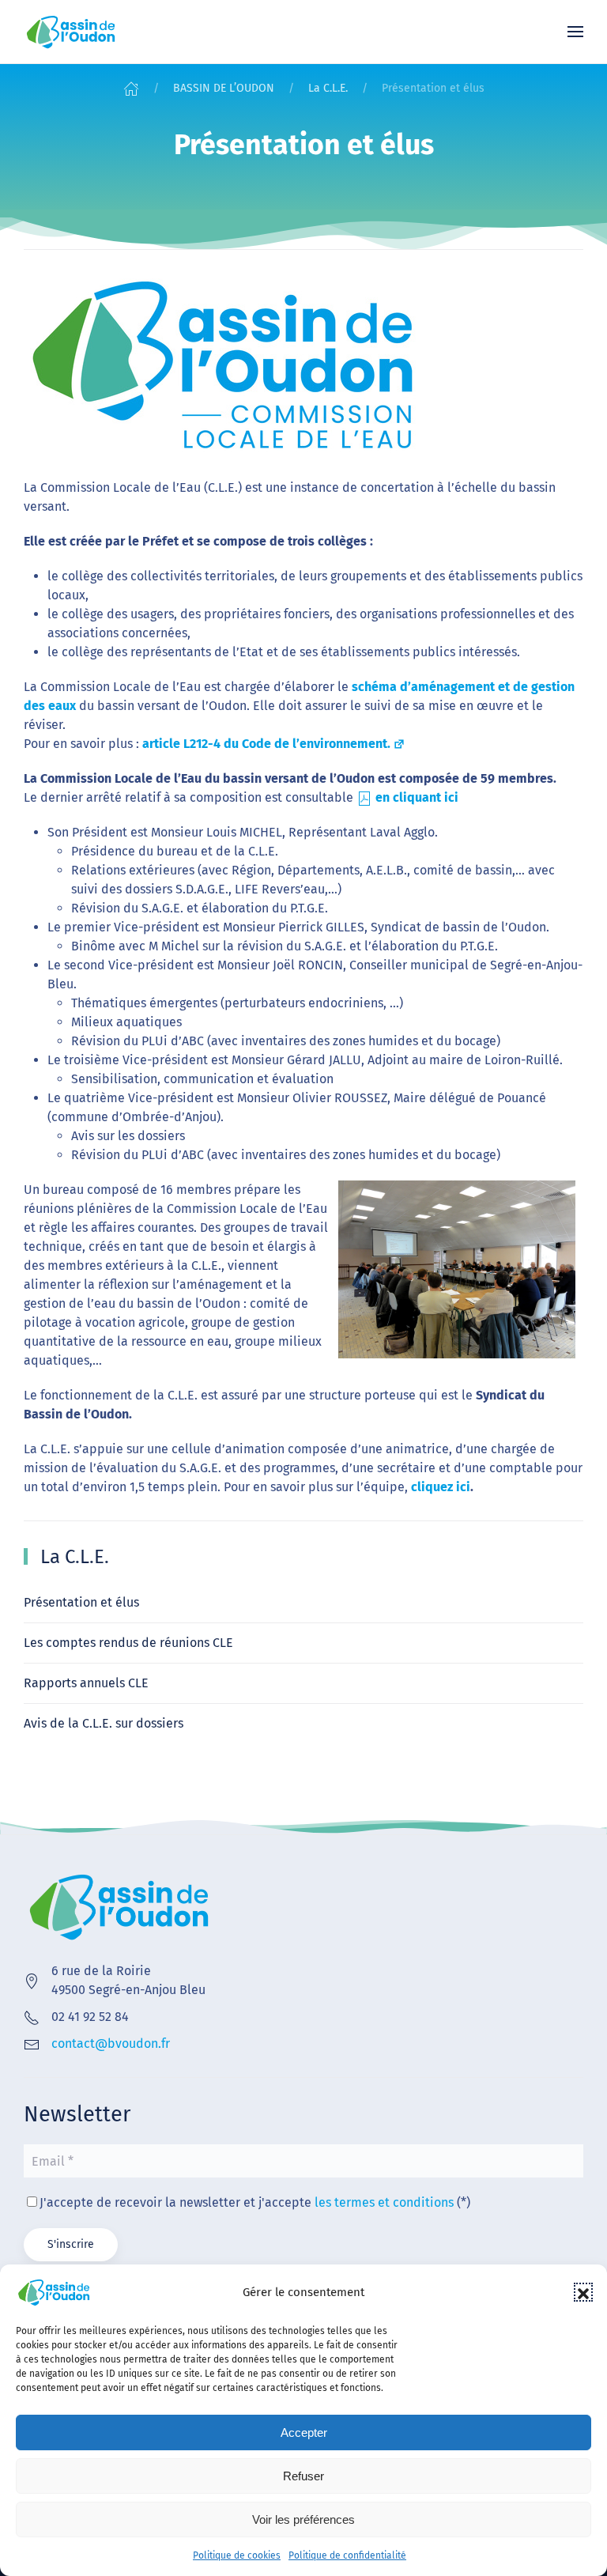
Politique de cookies (237, 2555)
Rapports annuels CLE (86, 1683)
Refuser (303, 2476)
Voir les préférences (303, 2519)
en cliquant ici (417, 797)
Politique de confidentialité (347, 2555)
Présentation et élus (81, 1602)
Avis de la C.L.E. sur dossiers (104, 1723)
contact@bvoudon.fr (111, 2043)
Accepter (304, 2432)
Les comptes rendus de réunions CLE (128, 1643)
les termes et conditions (384, 2202)
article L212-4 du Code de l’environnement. (266, 744)
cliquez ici (441, 1487)
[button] (583, 2292)
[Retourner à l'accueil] (71, 32)
